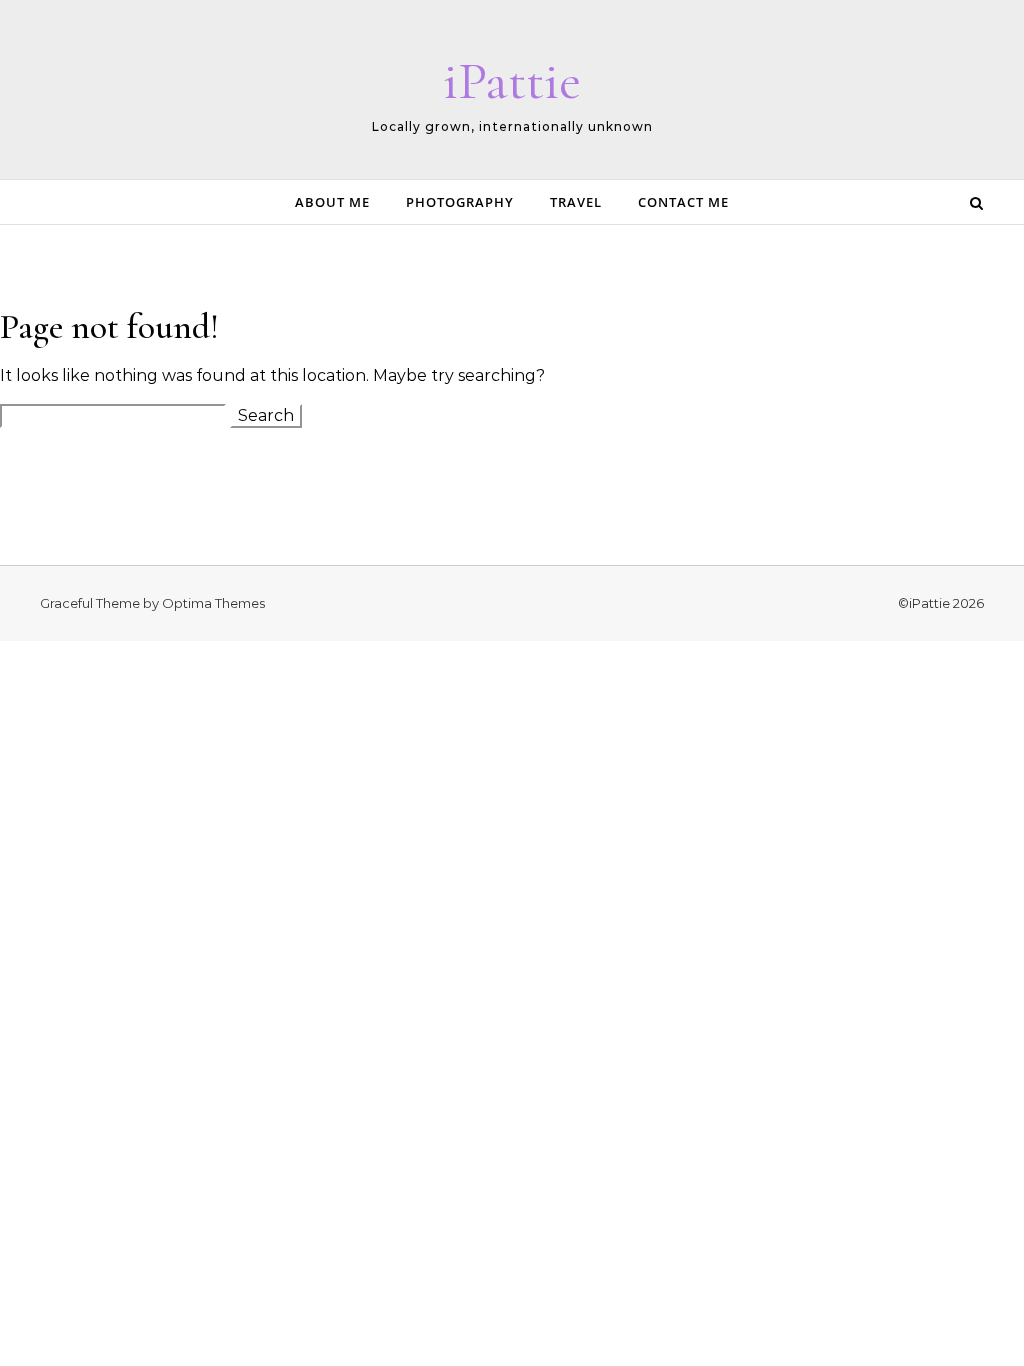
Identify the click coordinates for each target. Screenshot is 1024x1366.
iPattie (512, 80)
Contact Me (683, 202)
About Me (332, 202)
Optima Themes (213, 603)
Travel (576, 202)
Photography (460, 202)
